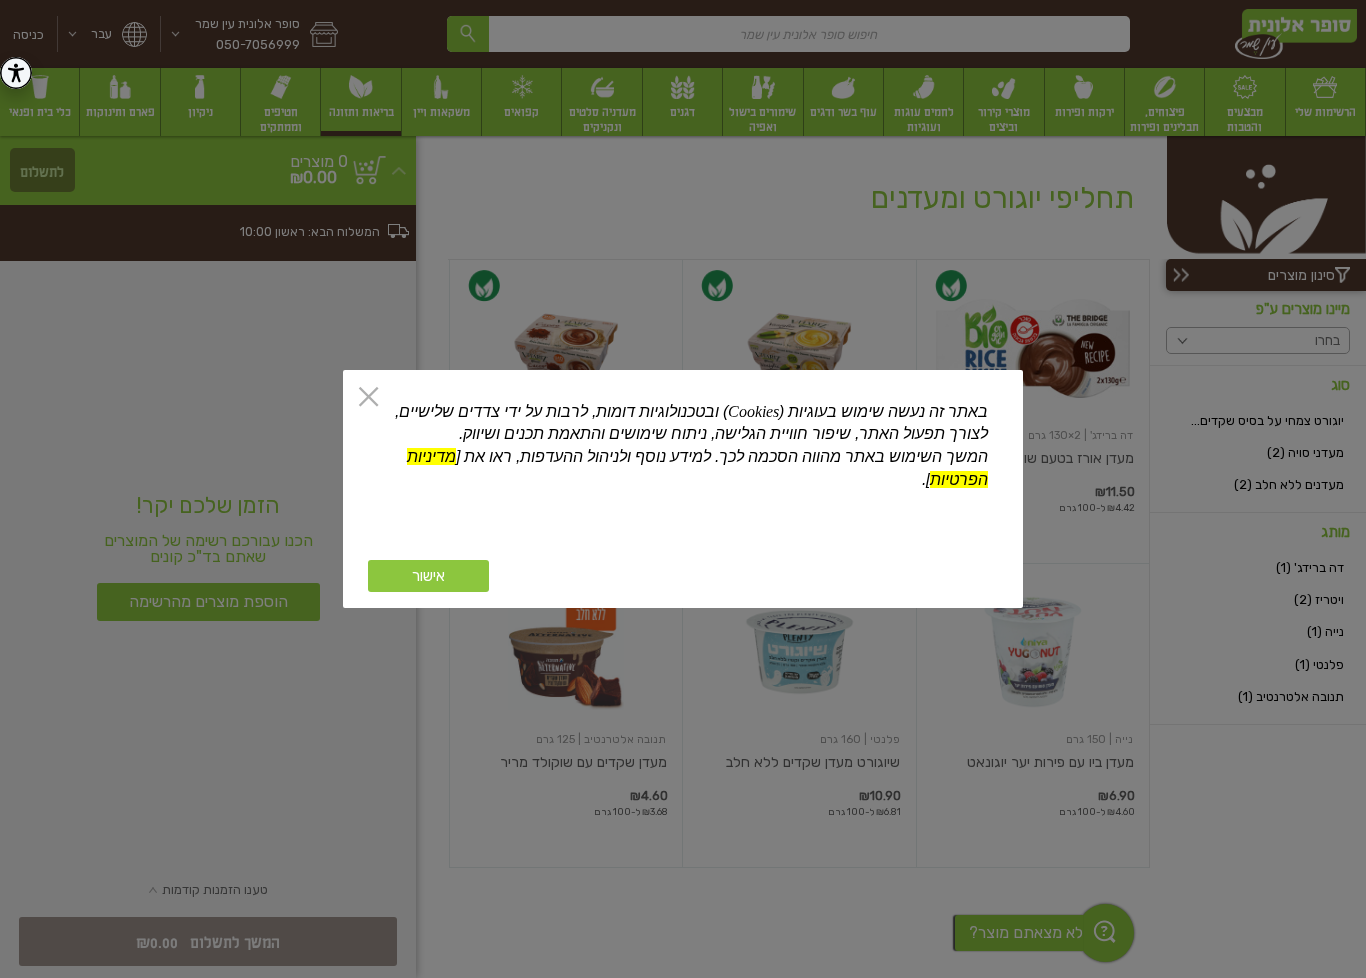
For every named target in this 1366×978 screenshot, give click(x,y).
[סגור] (368, 398)
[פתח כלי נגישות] (16, 73)
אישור (428, 576)
